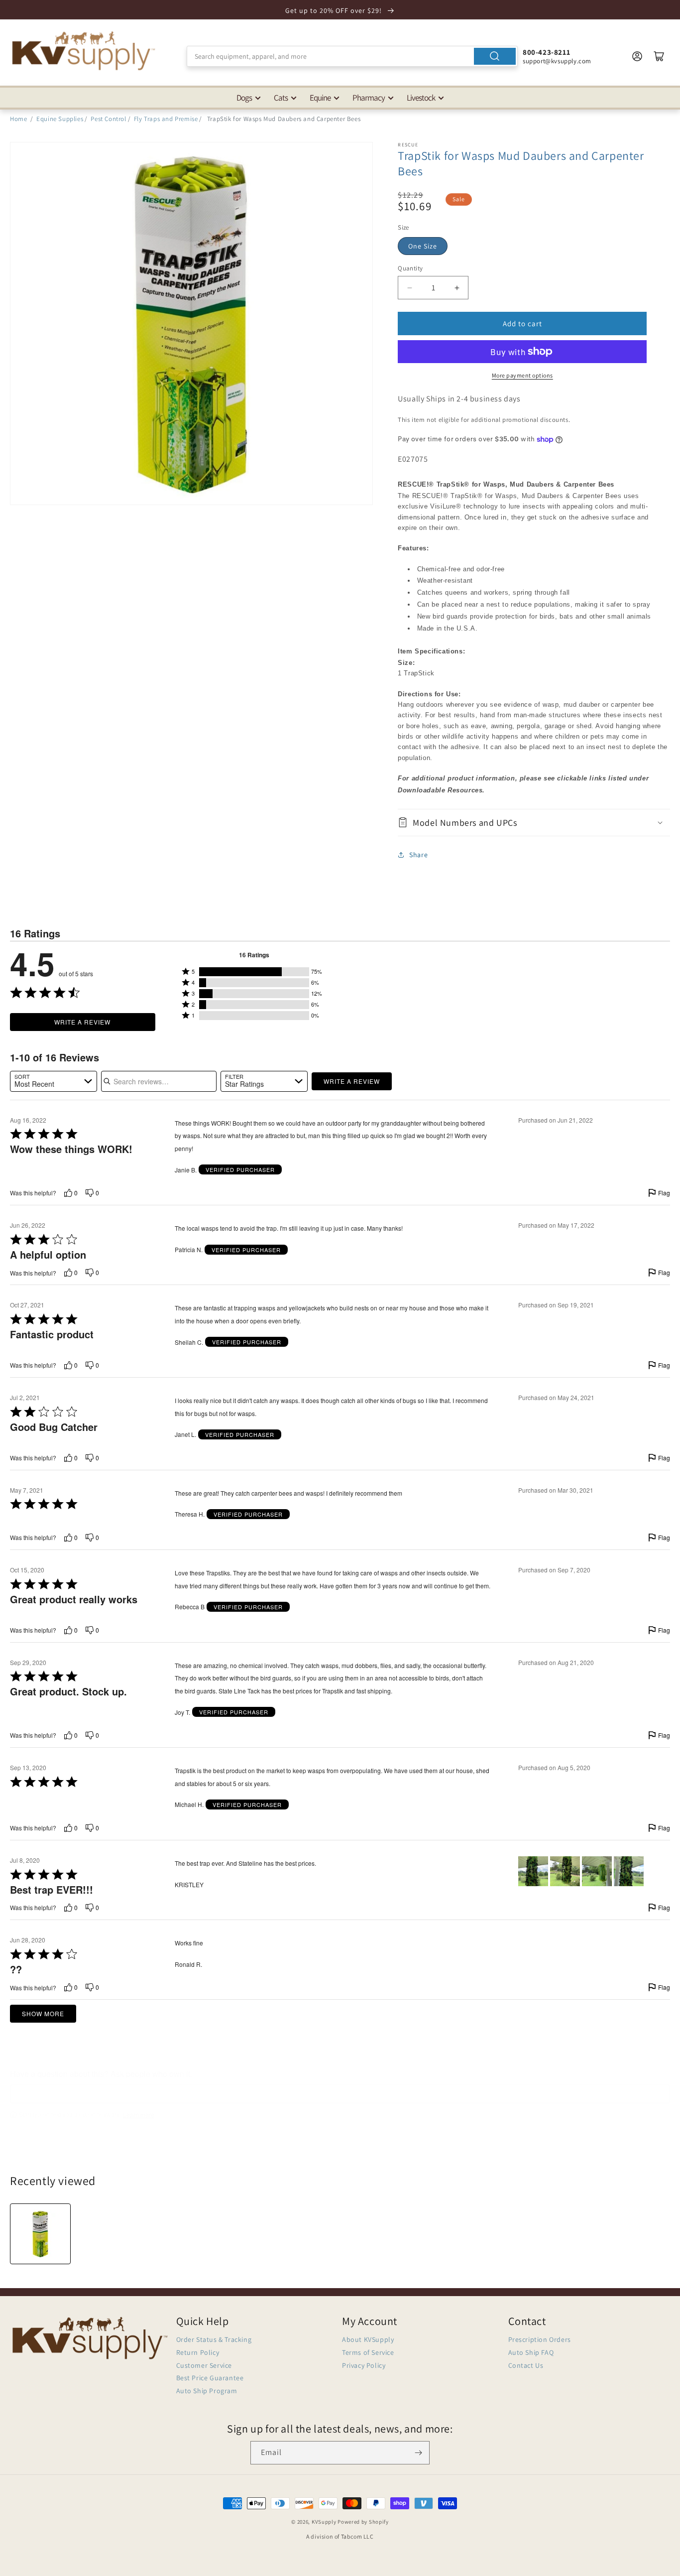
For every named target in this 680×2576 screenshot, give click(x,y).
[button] (534, 823)
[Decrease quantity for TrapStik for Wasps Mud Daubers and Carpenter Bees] (409, 288)
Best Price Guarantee (210, 2378)
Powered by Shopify (363, 2522)
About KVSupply (368, 2339)
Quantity (410, 268)
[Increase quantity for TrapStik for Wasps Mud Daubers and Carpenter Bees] (457, 288)
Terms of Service (368, 2352)
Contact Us (526, 2365)
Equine (320, 98)
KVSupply (324, 2522)
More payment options (522, 375)
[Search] (495, 56)
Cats (281, 98)
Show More (43, 2013)
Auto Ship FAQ (531, 2352)
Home (18, 119)
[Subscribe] (418, 2453)
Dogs (244, 98)
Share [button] (418, 855)
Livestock (421, 98)
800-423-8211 (546, 52)
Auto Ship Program (207, 2391)
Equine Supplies (60, 119)
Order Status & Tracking (214, 2339)
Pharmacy (369, 98)
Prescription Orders (540, 2339)
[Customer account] (637, 56)
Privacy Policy (364, 2365)
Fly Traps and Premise (166, 119)
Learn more (139, 2115)
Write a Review (82, 1022)
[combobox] (352, 56)
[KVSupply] (85, 51)
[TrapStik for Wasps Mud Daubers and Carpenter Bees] (40, 2234)
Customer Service (204, 2365)
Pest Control (108, 119)
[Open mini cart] (659, 56)
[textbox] (340, 2094)
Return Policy (198, 2352)
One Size (423, 246)
